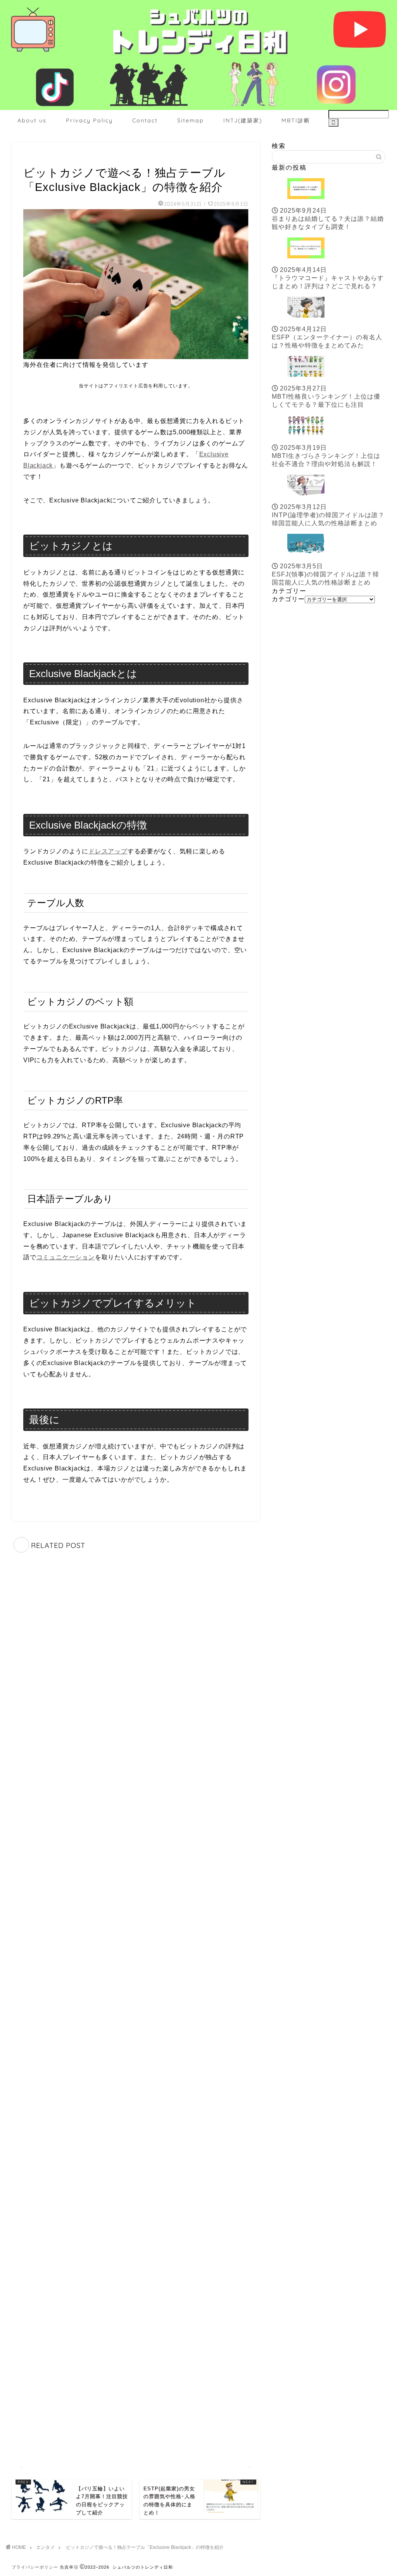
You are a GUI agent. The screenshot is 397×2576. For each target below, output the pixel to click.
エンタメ (36, 157)
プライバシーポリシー (35, 2567)
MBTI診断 (296, 120)
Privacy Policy (89, 120)
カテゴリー (288, 599)
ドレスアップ (108, 851)
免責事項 (69, 2567)
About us (32, 120)
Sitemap (191, 120)
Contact (145, 120)
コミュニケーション (66, 1257)
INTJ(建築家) (243, 120)
